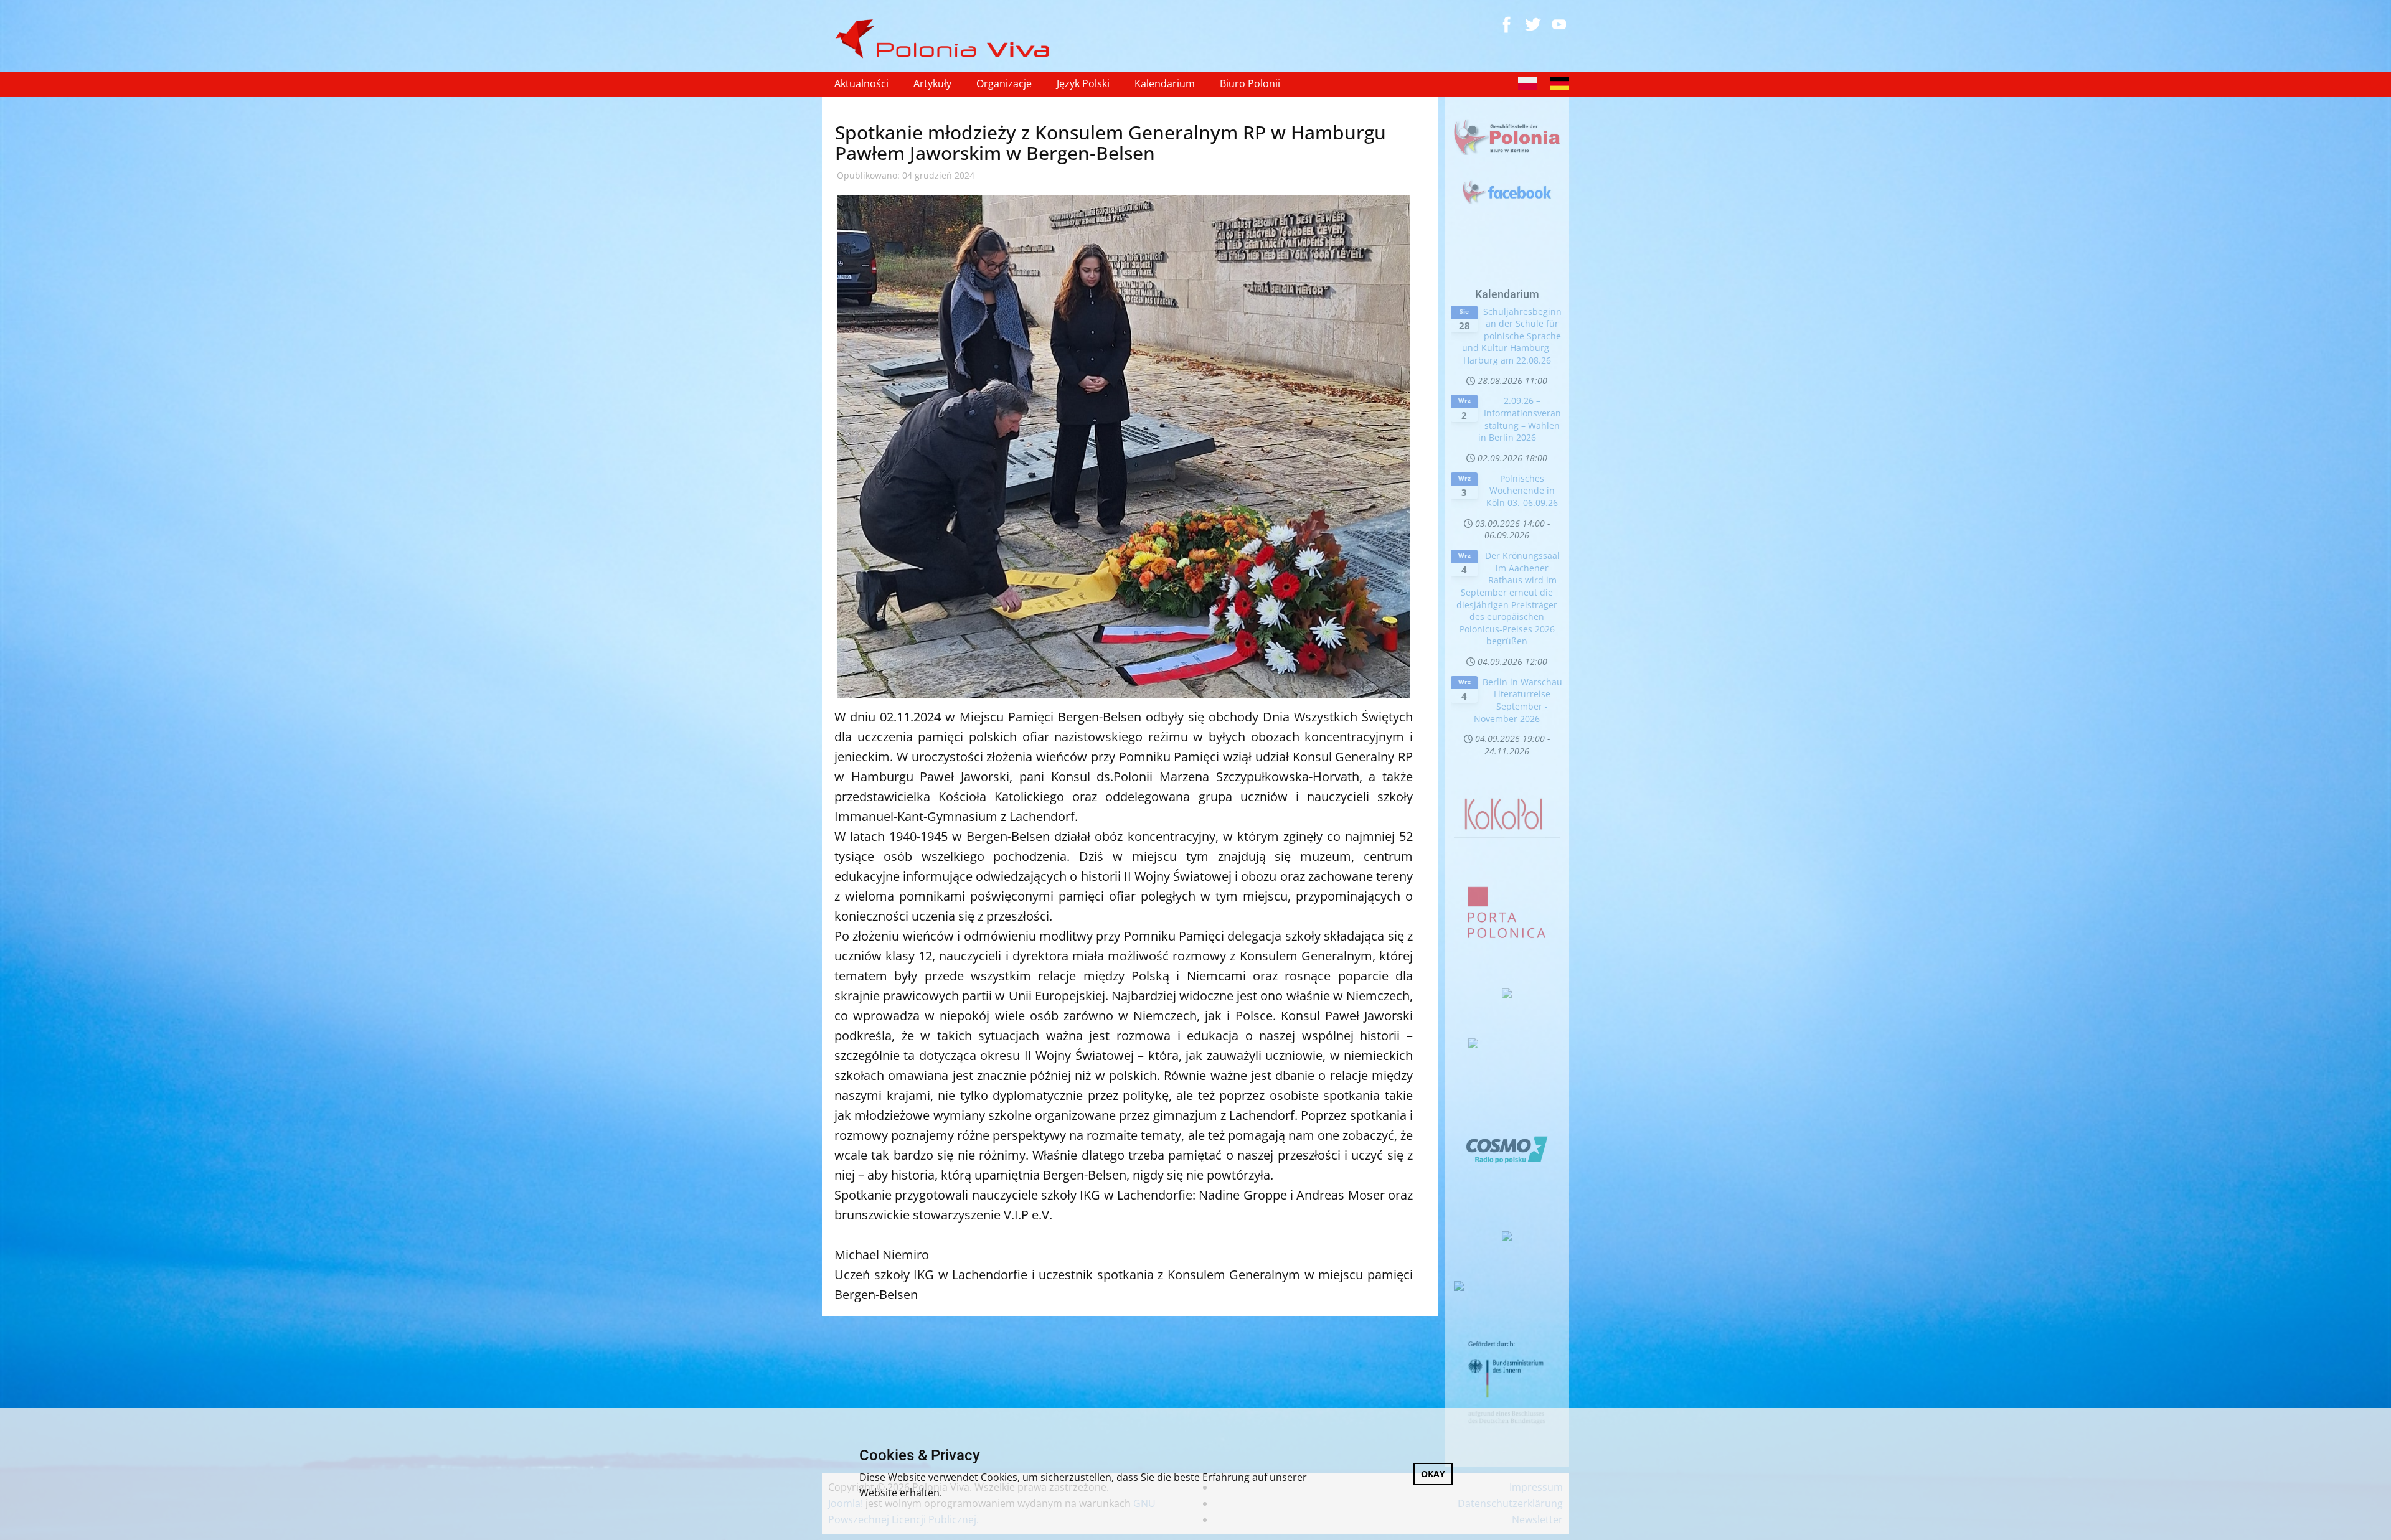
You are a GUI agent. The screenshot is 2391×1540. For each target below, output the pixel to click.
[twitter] (1533, 24)
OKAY (1433, 1474)
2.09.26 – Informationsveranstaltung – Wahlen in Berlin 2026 (1520, 419)
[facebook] (1507, 24)
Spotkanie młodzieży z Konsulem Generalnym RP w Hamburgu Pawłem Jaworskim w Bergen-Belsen (1111, 143)
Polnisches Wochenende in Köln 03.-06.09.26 (1522, 491)
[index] (948, 39)
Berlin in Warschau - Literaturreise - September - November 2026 (1518, 700)
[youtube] (1559, 24)
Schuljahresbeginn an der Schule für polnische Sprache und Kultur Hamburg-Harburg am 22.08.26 (1512, 336)
